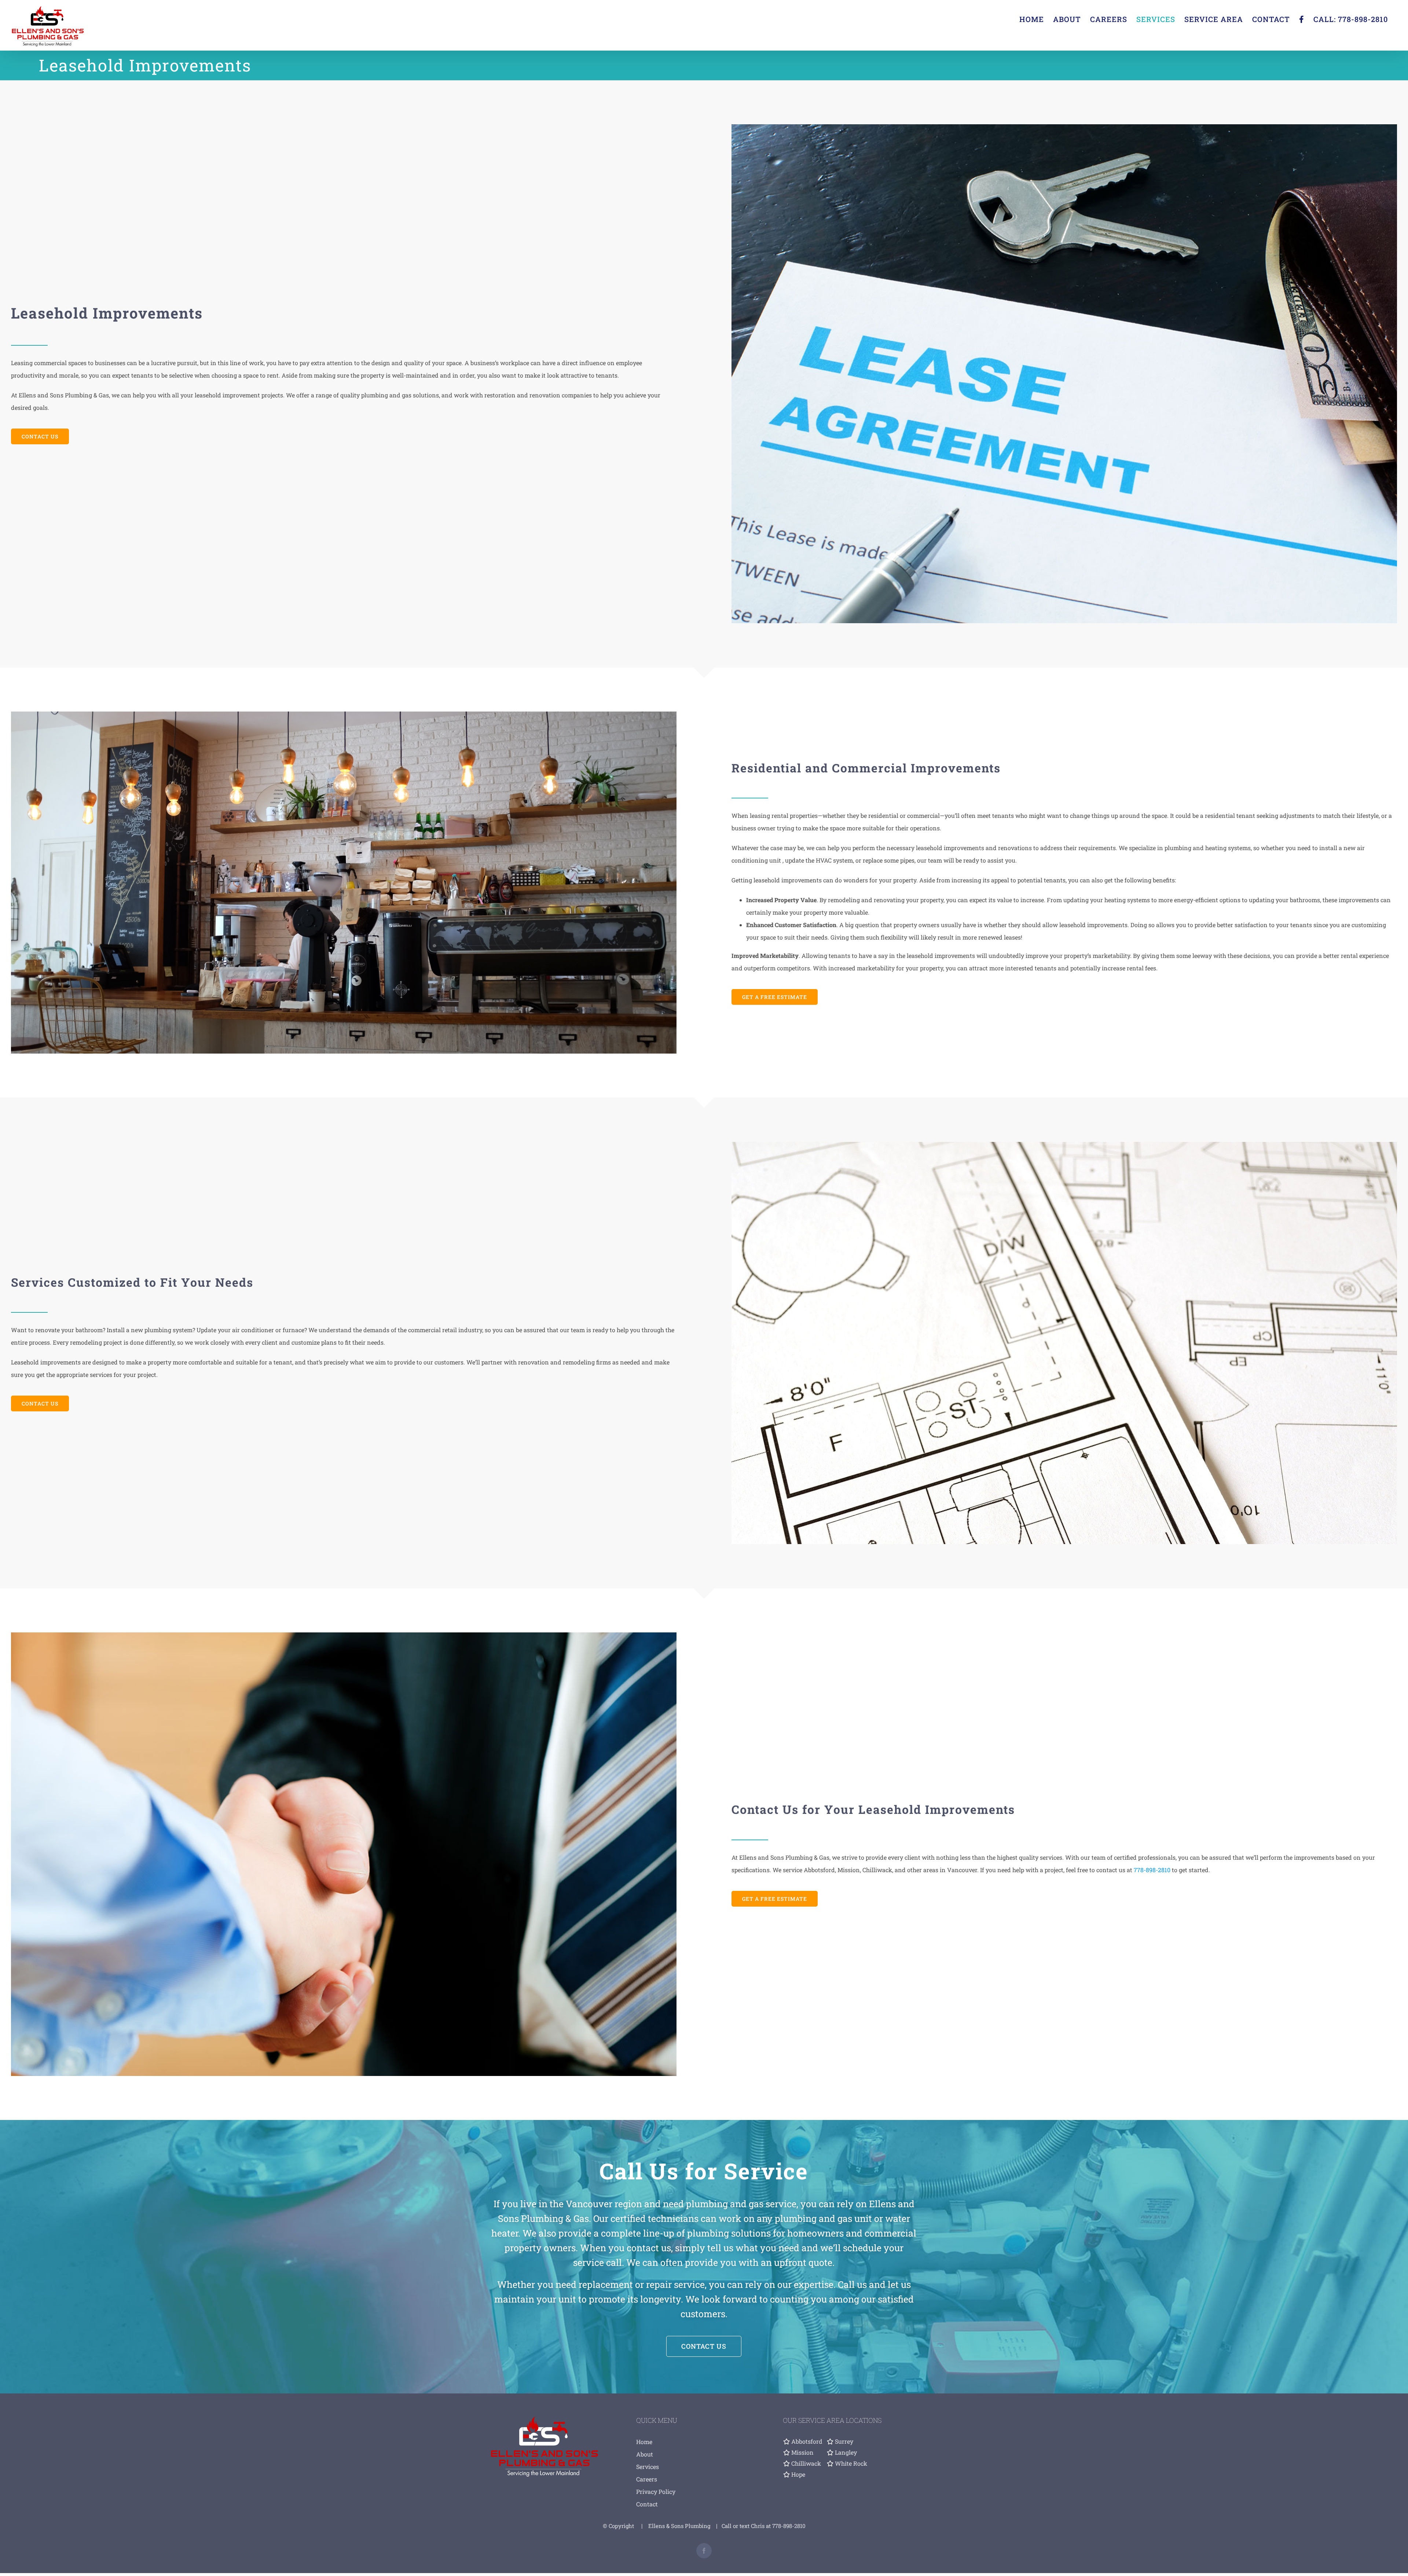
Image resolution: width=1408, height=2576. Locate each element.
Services (648, 2467)
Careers (647, 2479)
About (645, 2454)
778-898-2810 (1152, 1870)
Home (644, 2442)
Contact (647, 2504)
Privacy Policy (656, 2492)
